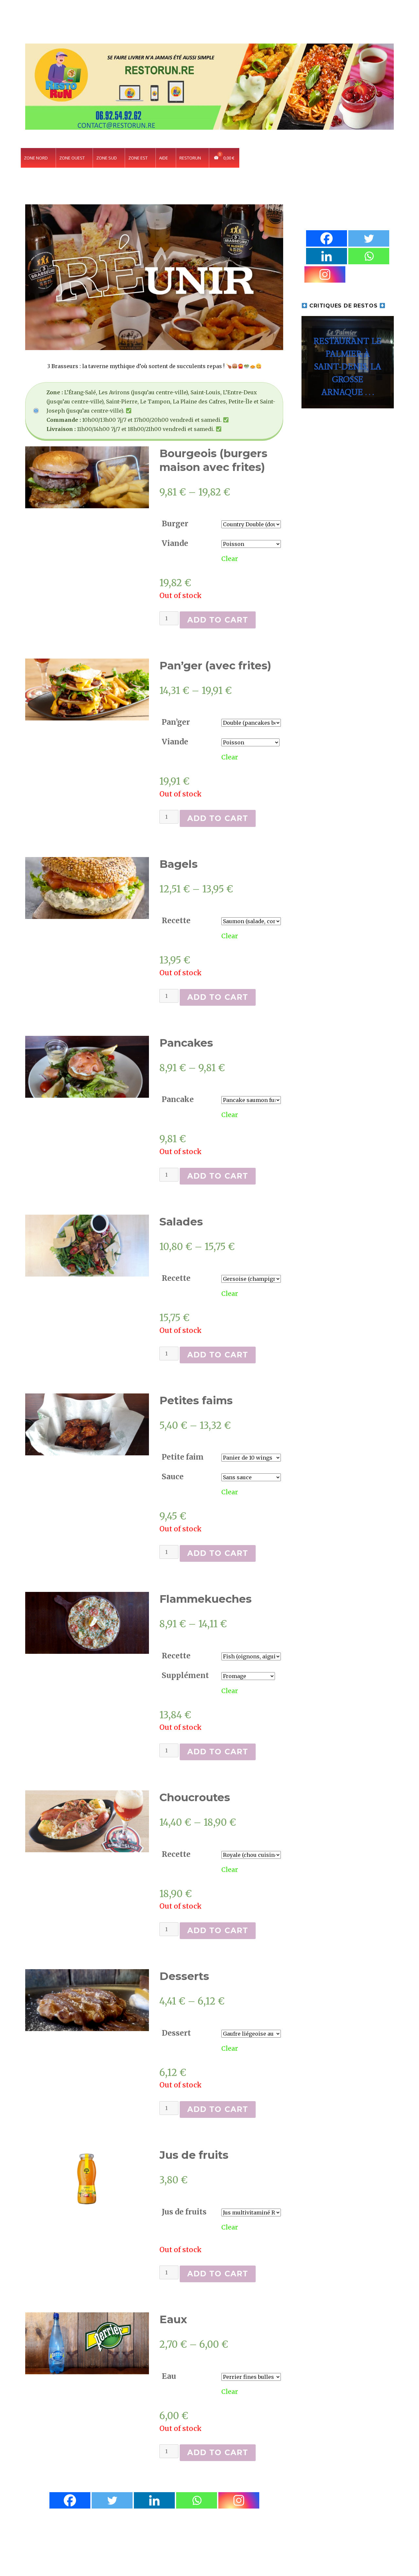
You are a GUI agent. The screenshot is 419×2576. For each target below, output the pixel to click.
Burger (175, 523)
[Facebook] (70, 2500)
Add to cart (218, 620)
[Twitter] (112, 2500)
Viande (175, 543)
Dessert (176, 2033)
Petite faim (183, 1457)
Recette (176, 920)
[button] (347, 362)
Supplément (185, 1675)
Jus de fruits (184, 2212)
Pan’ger (176, 722)
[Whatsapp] (197, 2500)
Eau (169, 2376)
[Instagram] (239, 2500)
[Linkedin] (154, 2500)
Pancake (178, 1099)
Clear (230, 559)
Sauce (173, 1476)
